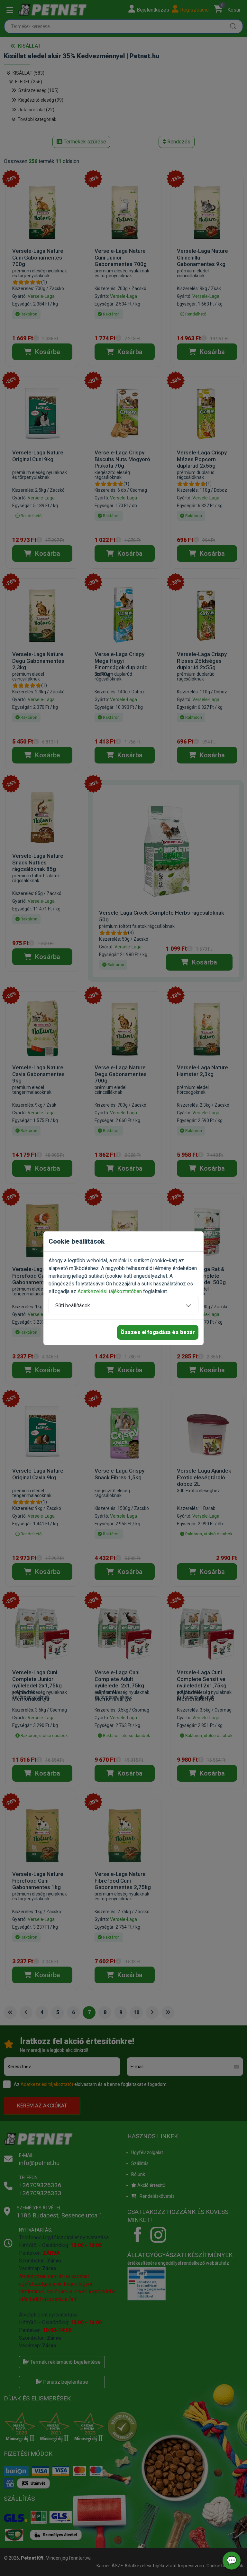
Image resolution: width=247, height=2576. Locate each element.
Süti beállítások (73, 1306)
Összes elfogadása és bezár (158, 1332)
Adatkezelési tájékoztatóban (110, 1291)
